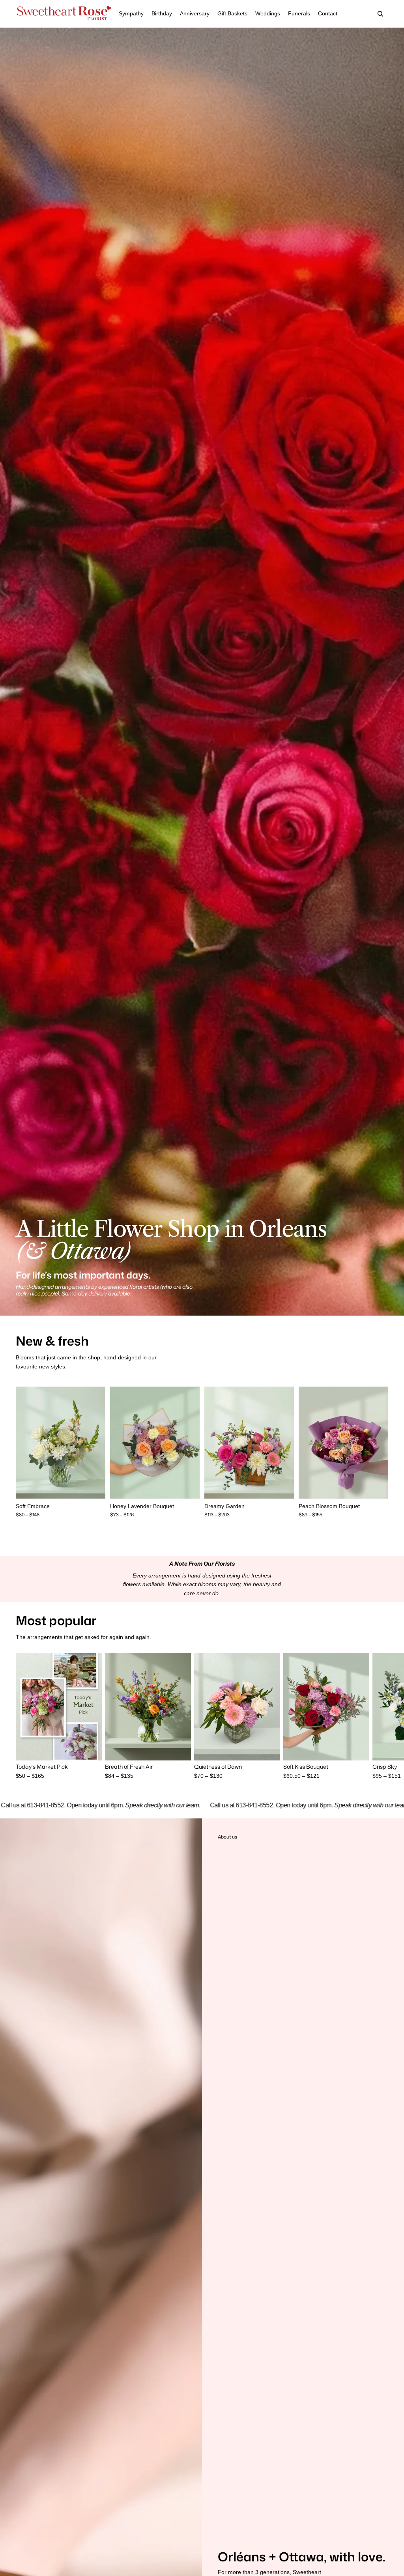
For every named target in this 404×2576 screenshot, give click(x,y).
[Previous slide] (22, 1443)
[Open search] (380, 14)
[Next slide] (99, 1443)
